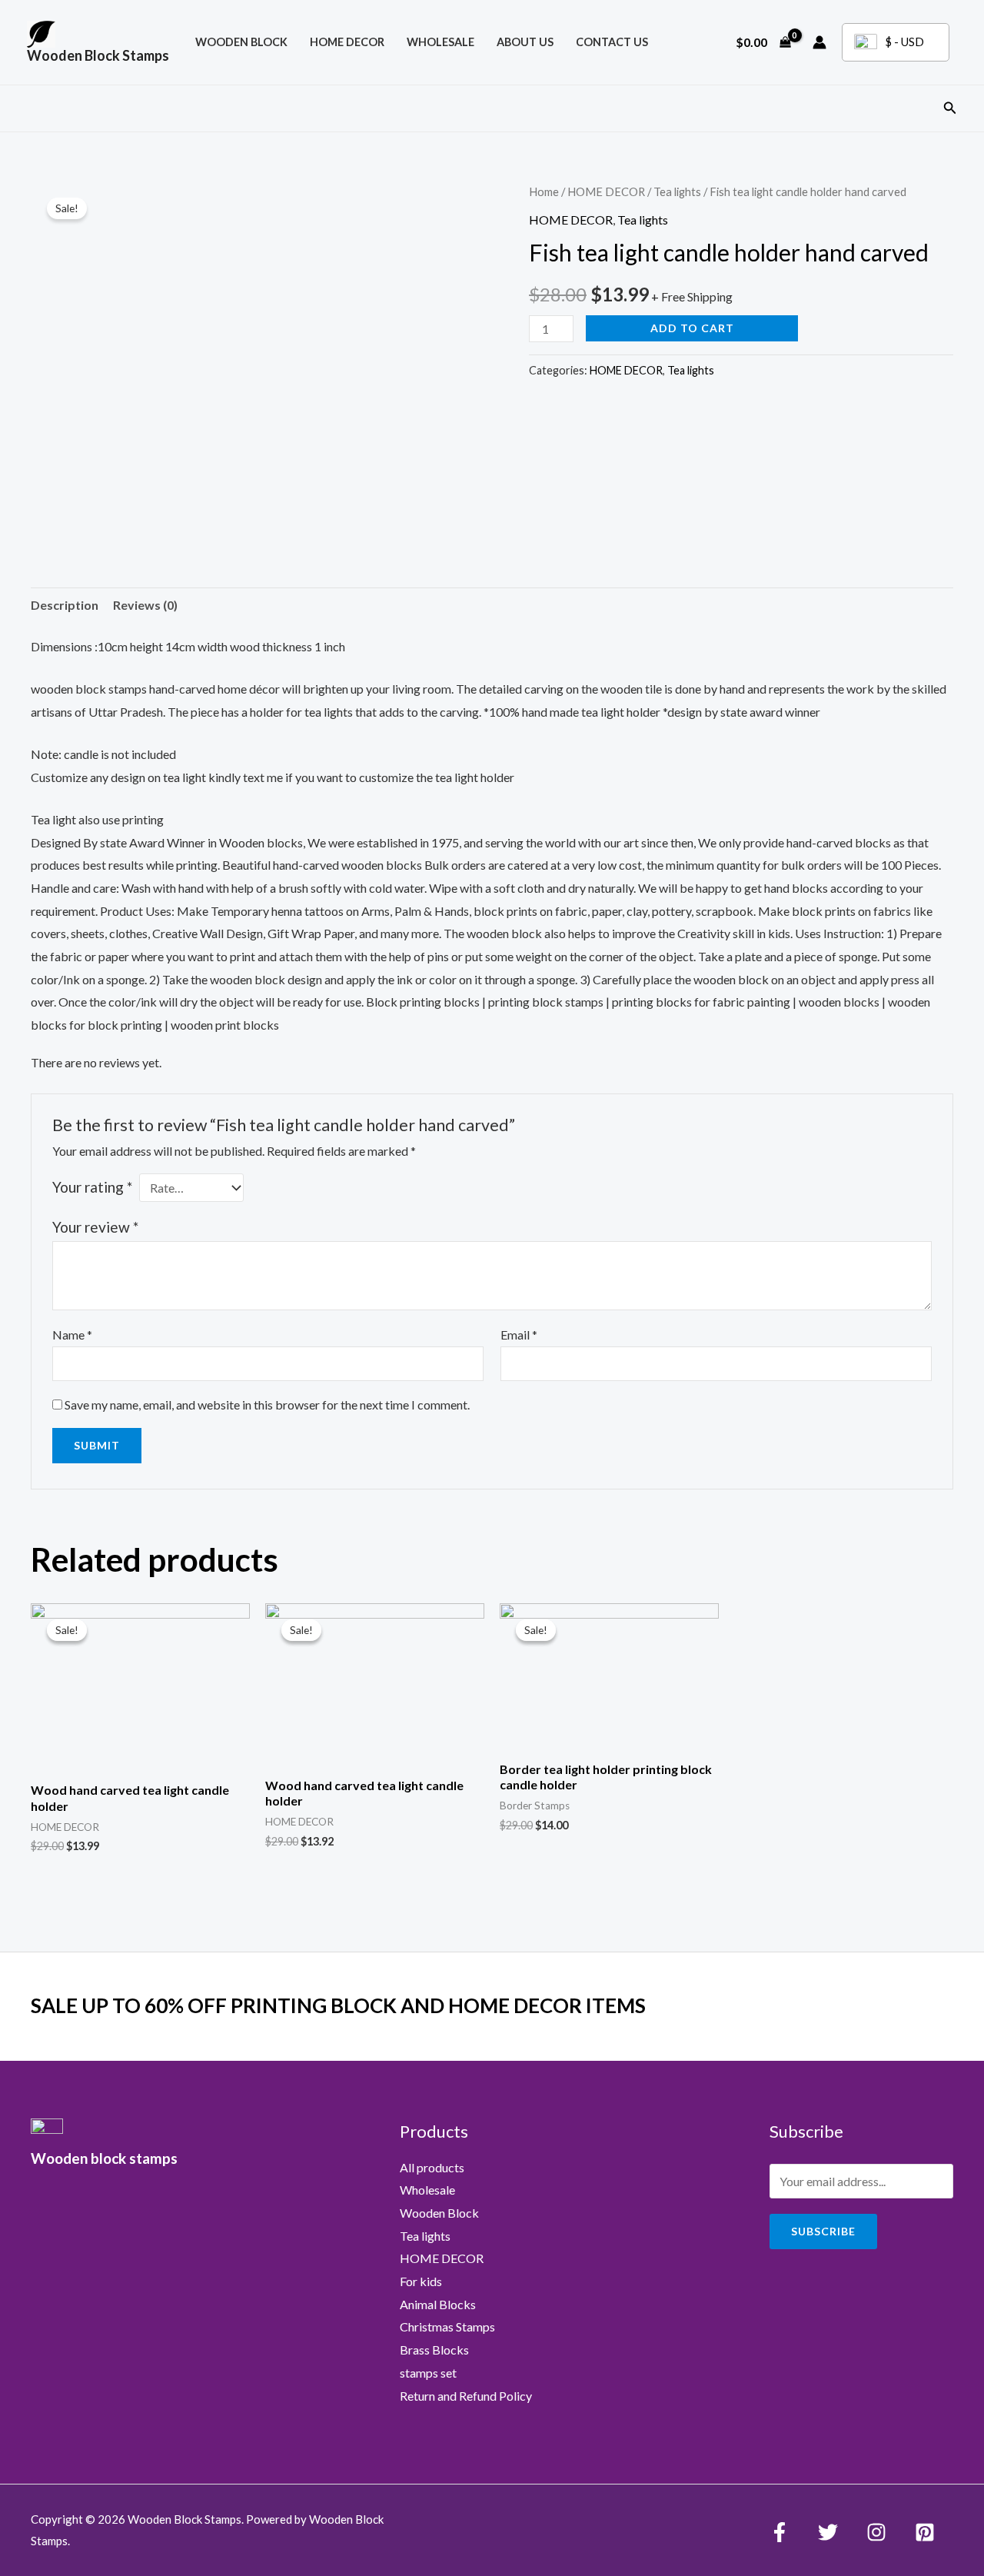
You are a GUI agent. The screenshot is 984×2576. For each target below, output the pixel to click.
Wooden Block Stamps (98, 55)
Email (519, 1335)
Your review (95, 1227)
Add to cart (692, 328)
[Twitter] (828, 2532)
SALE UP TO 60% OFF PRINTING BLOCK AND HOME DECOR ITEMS (338, 2005)
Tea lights (677, 191)
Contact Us (612, 42)
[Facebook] (780, 2532)
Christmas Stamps (447, 2326)
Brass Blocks (434, 2350)
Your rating (92, 1187)
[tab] (65, 605)
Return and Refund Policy (466, 2396)
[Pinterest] (925, 2532)
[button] (950, 108)
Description (65, 605)
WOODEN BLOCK (241, 42)
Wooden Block (439, 2213)
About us (525, 42)
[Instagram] (876, 2532)
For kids (421, 2281)
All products (432, 2167)
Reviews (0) (145, 605)
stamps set (428, 2373)
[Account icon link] (819, 42)
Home (544, 191)
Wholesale (440, 42)
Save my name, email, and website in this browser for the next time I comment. (267, 1404)
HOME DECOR (347, 42)
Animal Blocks (438, 2304)
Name (72, 1335)
